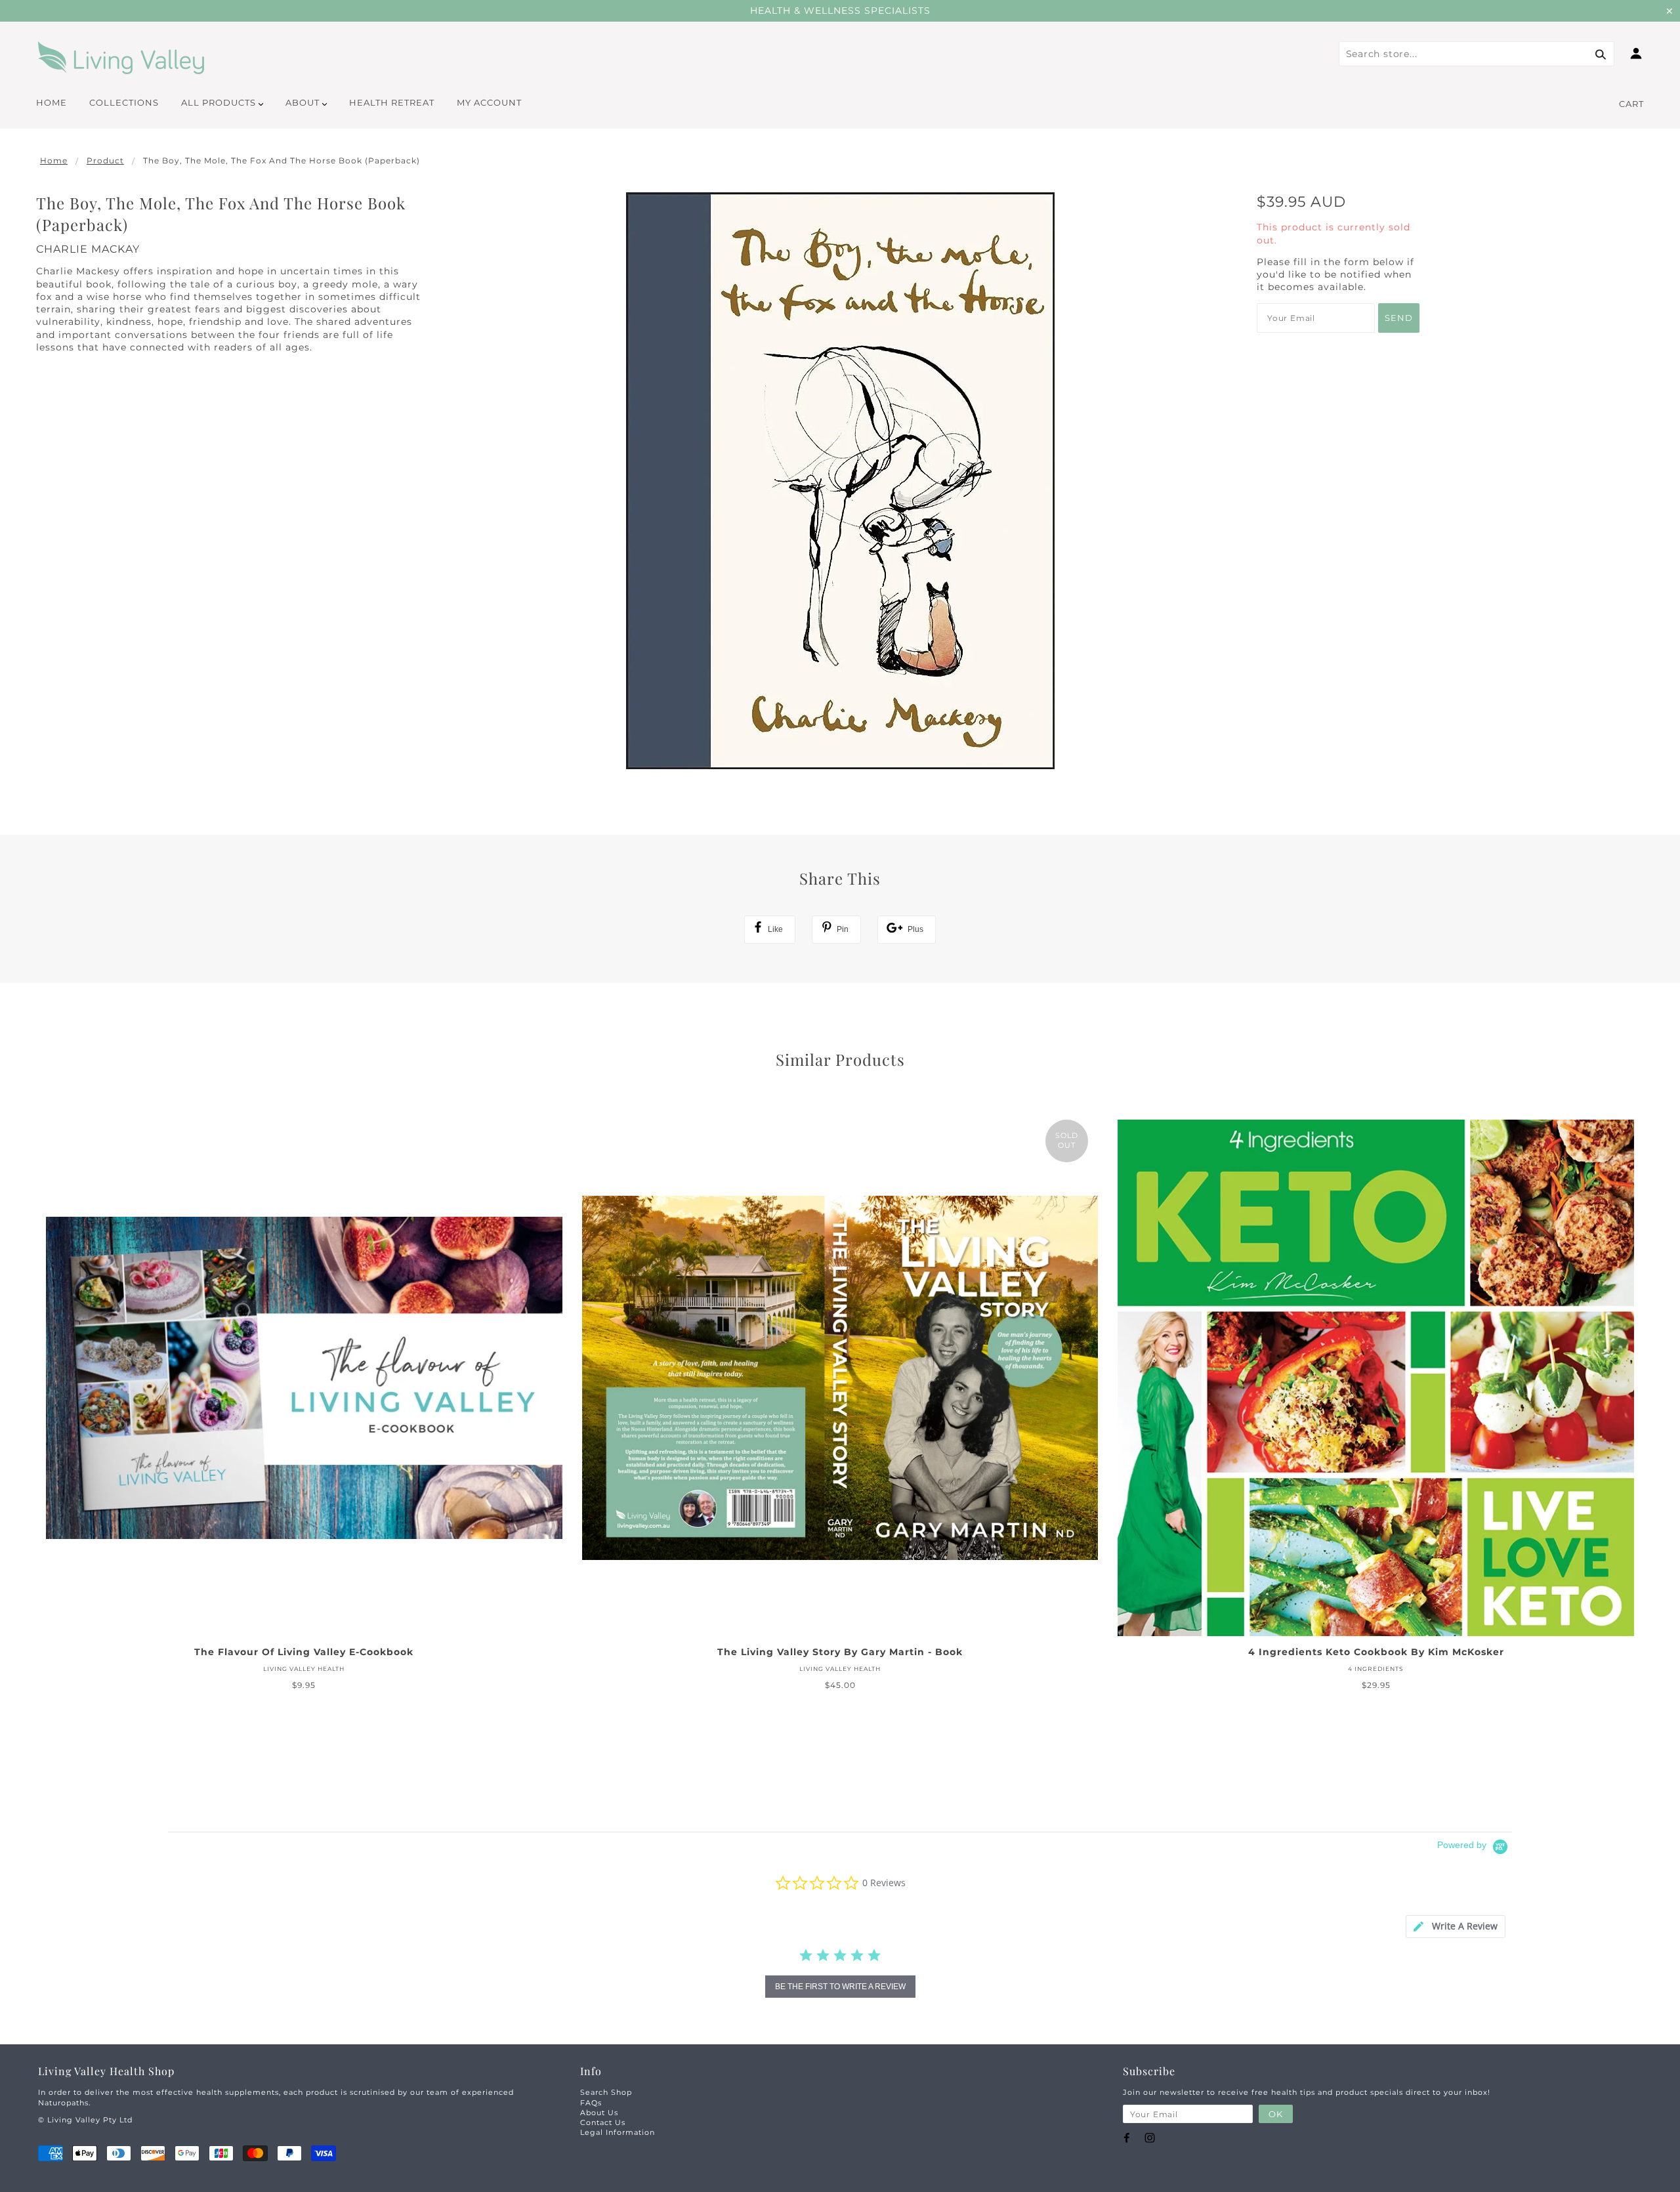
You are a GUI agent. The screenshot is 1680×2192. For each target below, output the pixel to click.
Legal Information (618, 2132)
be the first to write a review (840, 1987)
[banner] (121, 58)
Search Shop (606, 2092)
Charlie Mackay (88, 249)
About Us (599, 2113)
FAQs (591, 2103)
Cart (1631, 104)
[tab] (1456, 1927)
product (105, 160)
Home (54, 160)
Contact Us (603, 2122)
